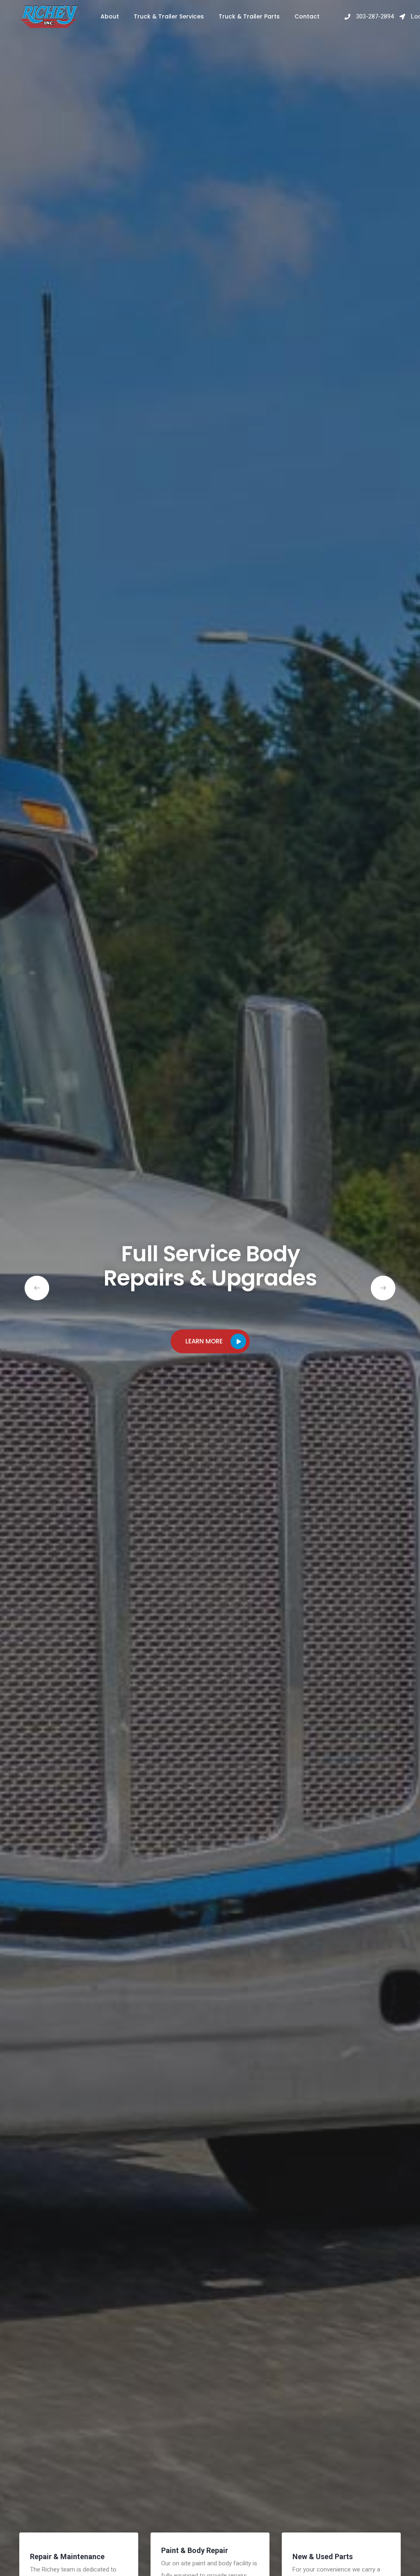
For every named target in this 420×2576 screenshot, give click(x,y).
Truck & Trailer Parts (249, 16)
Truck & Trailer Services (169, 16)
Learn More (204, 1341)
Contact (307, 16)
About (110, 16)
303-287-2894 (374, 16)
